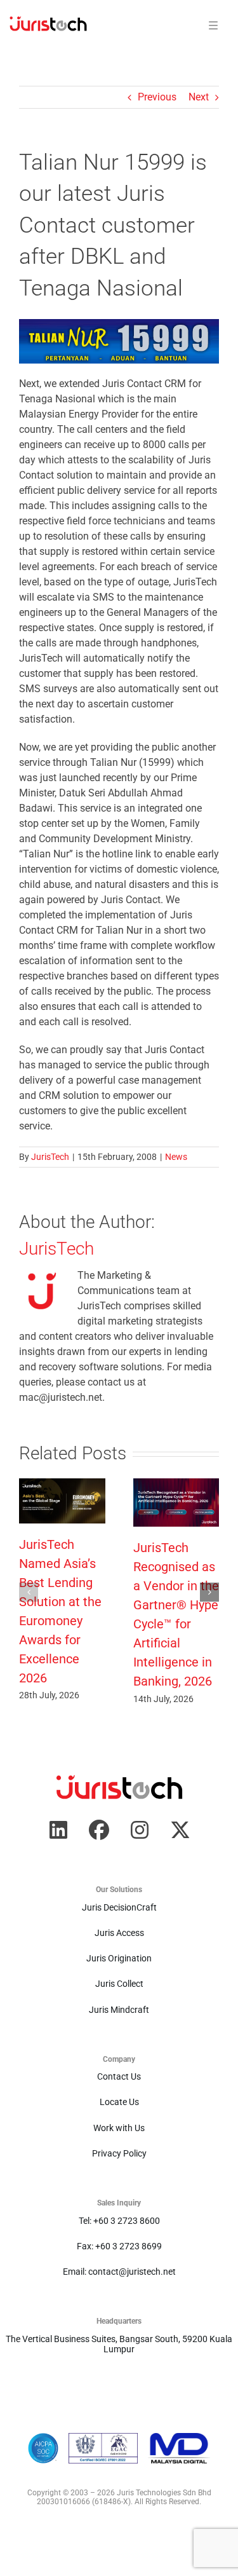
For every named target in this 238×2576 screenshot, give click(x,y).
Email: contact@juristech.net (119, 2272)
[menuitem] (48, 26)
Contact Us (119, 2076)
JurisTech (50, 1157)
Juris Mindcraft (119, 2010)
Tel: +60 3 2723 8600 (119, 2221)
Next (199, 97)
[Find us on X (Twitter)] (180, 1830)
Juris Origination (119, 1958)
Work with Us (119, 2128)
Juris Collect (119, 1984)
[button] (29, 1592)
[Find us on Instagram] (140, 1830)
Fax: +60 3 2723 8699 (119, 2246)
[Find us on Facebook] (99, 1830)
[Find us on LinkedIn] (58, 1830)
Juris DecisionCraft (119, 1907)
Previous (157, 97)
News (176, 1157)
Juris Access (119, 1933)
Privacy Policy (119, 2153)
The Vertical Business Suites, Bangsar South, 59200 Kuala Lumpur (119, 2344)
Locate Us (119, 2102)
